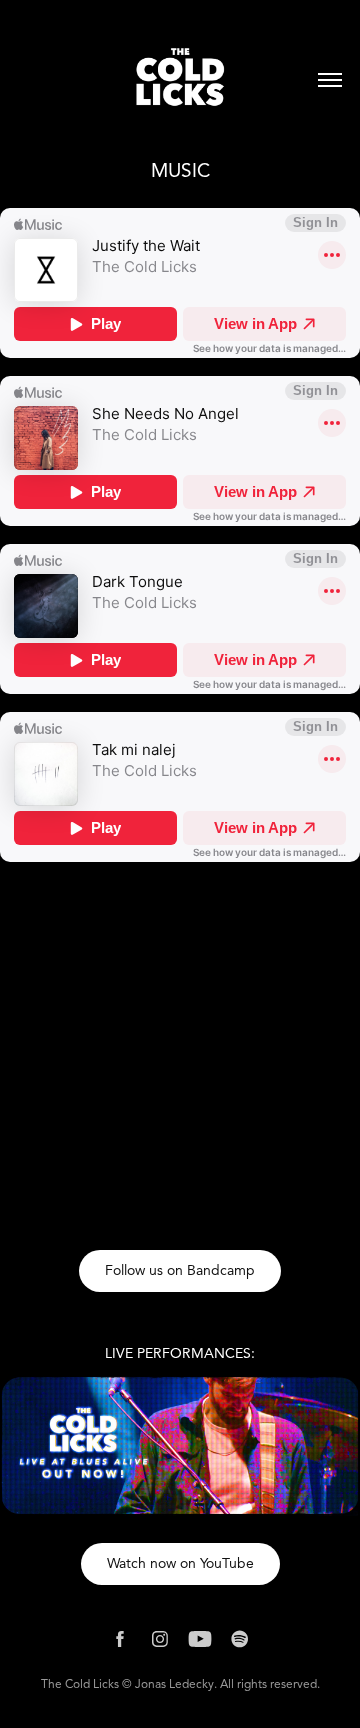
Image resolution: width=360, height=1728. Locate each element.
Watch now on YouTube (180, 1563)
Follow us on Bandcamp (180, 1270)
